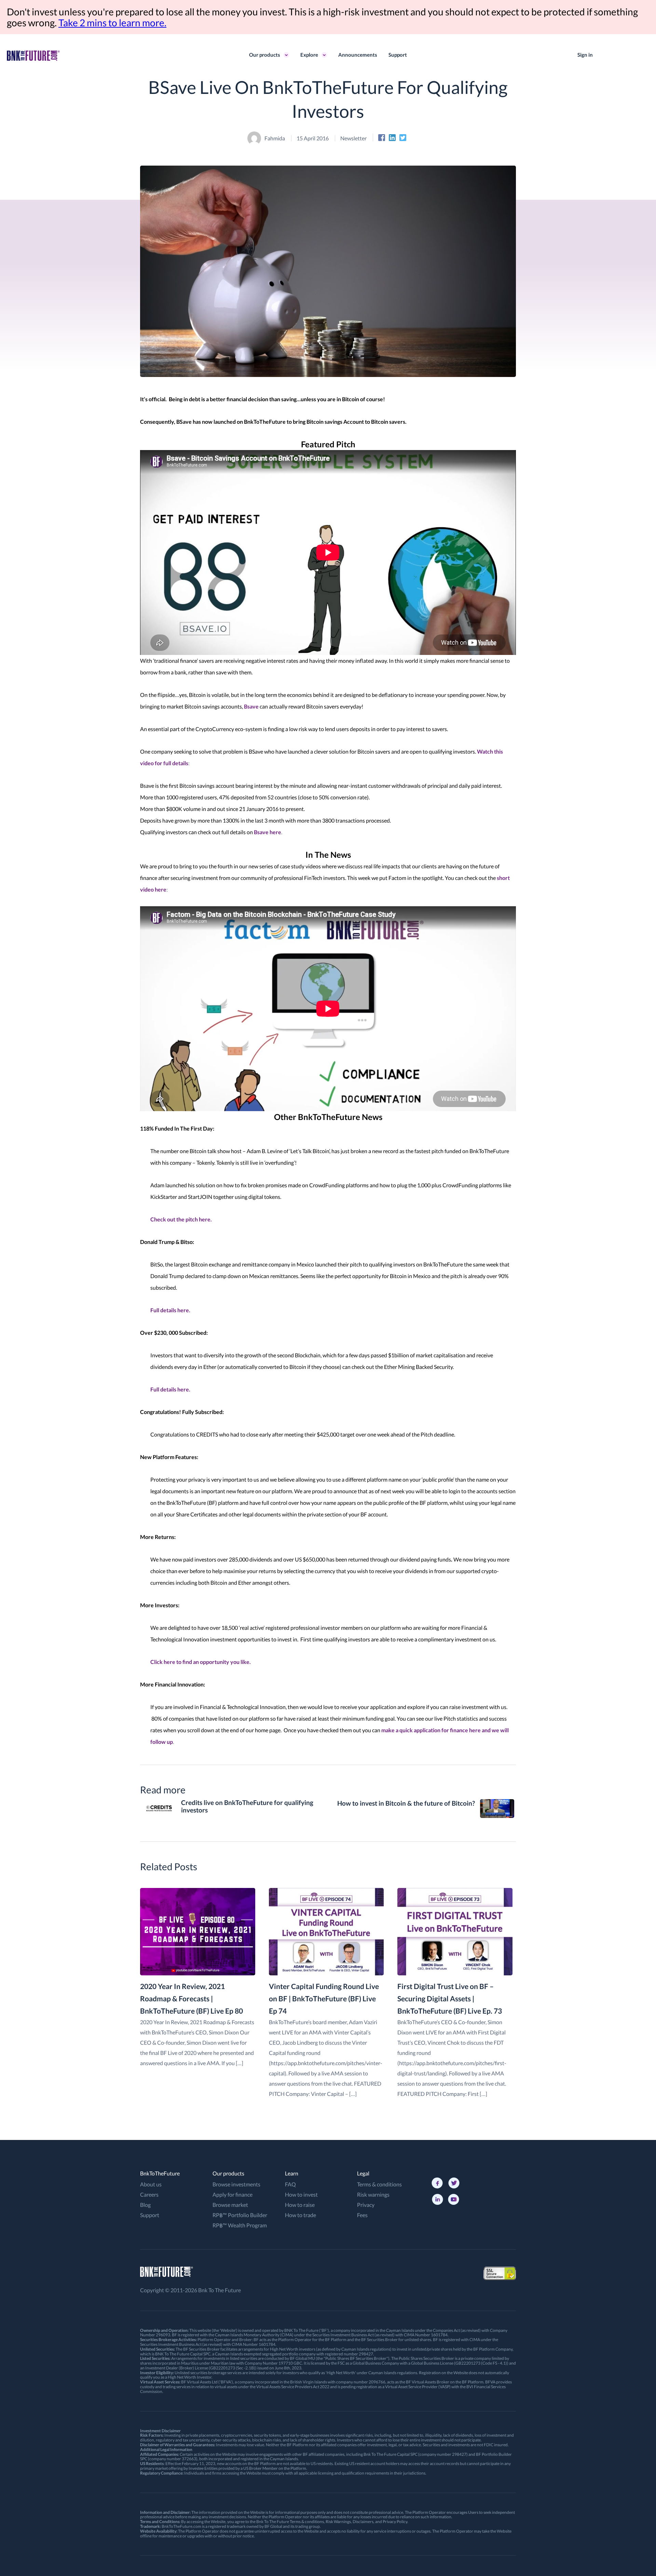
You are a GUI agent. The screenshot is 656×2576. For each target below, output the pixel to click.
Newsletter (353, 138)
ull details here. (172, 1310)
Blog (145, 2205)
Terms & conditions (379, 2184)
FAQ (290, 2184)
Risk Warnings (338, 2522)
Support (398, 55)
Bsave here (267, 832)
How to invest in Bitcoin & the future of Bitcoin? (406, 1803)
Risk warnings (373, 2194)
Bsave (251, 706)
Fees (362, 2215)
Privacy (366, 2205)
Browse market (230, 2205)
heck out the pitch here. (183, 1219)
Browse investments (236, 2184)
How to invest (301, 2194)
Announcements (358, 55)
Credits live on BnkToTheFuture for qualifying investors (247, 1807)
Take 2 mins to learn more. (112, 23)
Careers (149, 2194)
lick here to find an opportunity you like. (202, 1662)
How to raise (300, 2205)
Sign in (585, 55)
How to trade (300, 2215)
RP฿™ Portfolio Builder (240, 2215)
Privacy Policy (395, 2522)
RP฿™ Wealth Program (240, 2225)
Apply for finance (233, 2194)
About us (151, 2184)
